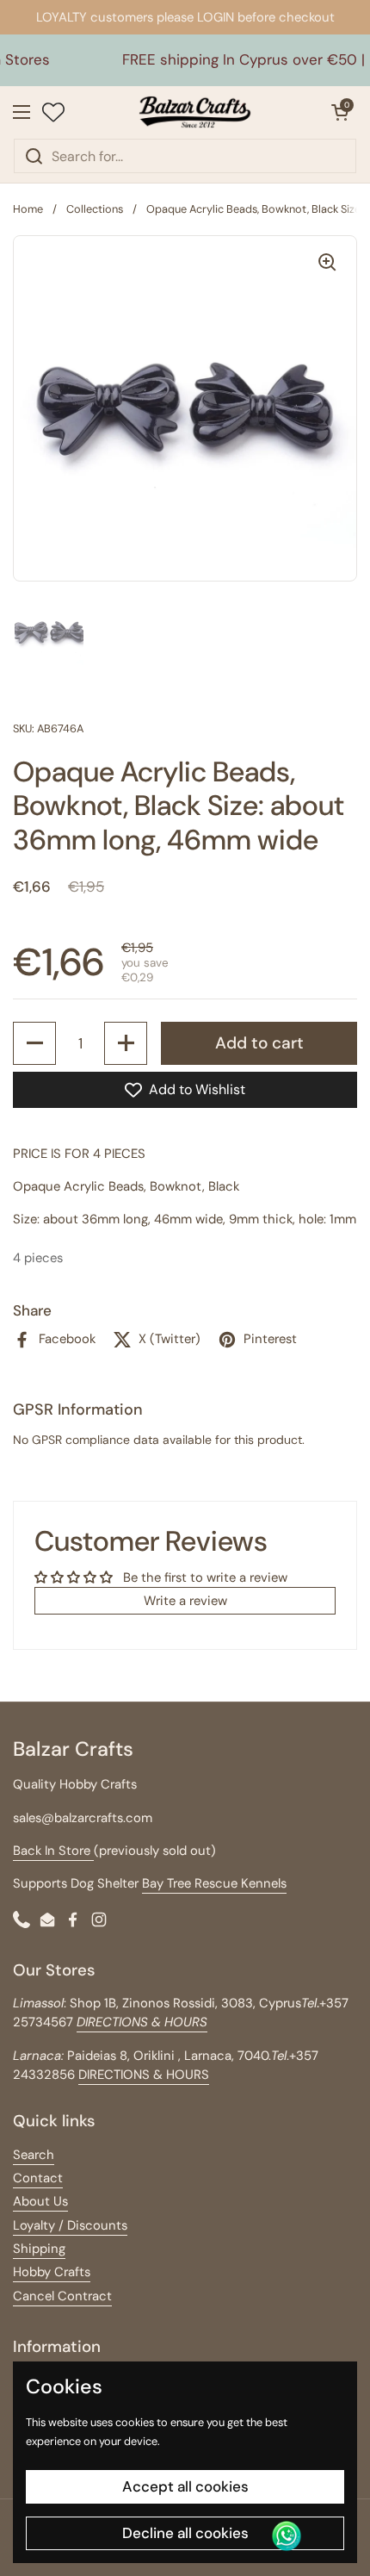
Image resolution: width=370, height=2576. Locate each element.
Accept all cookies (185, 2486)
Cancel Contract (62, 2296)
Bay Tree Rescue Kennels (214, 1883)
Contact (38, 2178)
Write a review (185, 1601)
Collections (95, 209)
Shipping (39, 2249)
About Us (40, 2201)
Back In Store (53, 1851)
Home (28, 209)
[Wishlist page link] (53, 112)
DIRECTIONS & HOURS (144, 2075)
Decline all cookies (185, 2533)
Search (34, 2155)
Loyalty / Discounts (70, 2225)
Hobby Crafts (52, 2272)
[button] (340, 112)
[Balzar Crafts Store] (195, 112)
